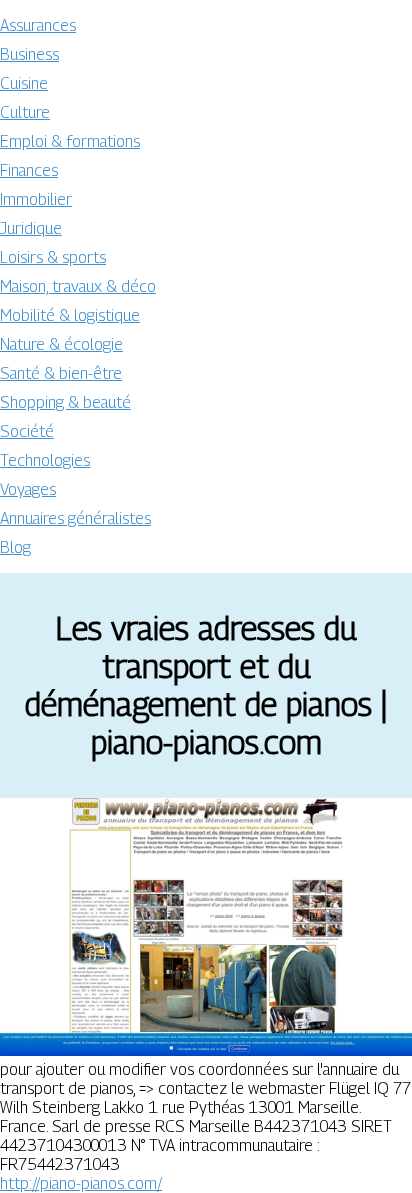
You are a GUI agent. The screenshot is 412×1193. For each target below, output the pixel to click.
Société (27, 431)
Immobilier (36, 199)
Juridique (31, 228)
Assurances (38, 25)
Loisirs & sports (53, 257)
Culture (25, 112)
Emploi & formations (70, 141)
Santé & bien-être (61, 373)
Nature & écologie (61, 344)
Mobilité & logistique (70, 315)
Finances (29, 170)
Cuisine (24, 83)
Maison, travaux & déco (78, 286)
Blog (15, 547)
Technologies (45, 460)
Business (29, 54)
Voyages (28, 489)
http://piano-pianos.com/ (81, 1183)
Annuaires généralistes (75, 518)
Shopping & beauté (65, 402)
